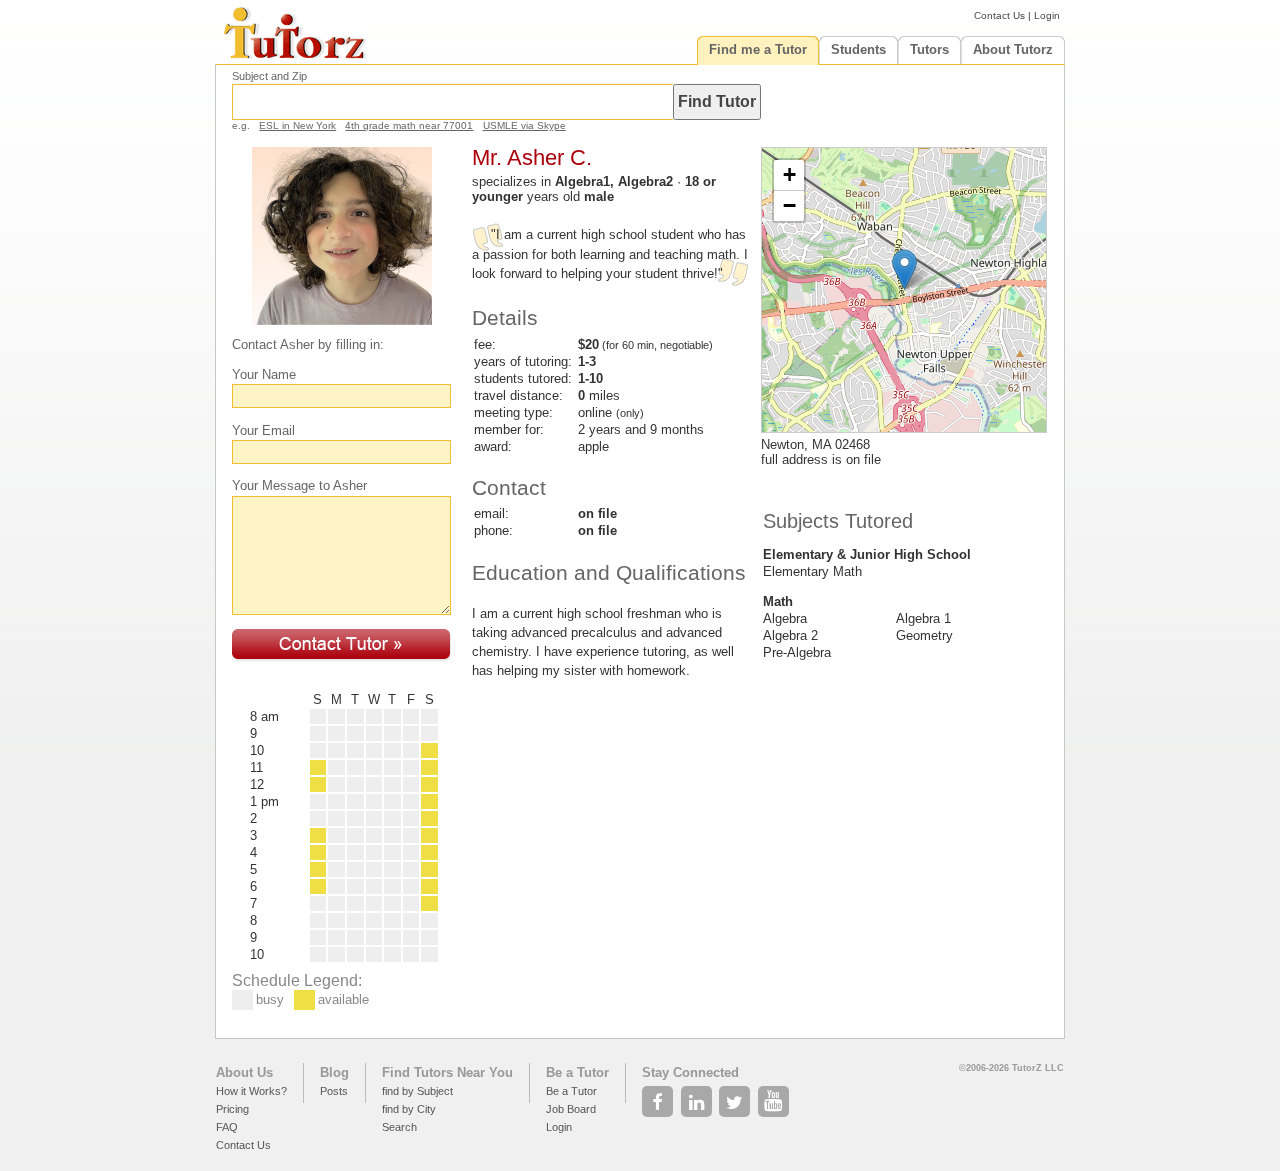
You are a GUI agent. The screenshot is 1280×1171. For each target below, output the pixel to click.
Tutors (929, 49)
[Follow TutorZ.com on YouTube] (775, 1096)
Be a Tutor (577, 1072)
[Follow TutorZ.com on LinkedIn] (698, 1096)
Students (858, 49)
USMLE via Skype (524, 125)
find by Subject (417, 1091)
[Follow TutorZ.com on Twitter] (736, 1096)
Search (399, 1127)
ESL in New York (297, 125)
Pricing (232, 1109)
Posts (334, 1091)
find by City (409, 1109)
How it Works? (251, 1091)
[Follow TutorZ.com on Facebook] (659, 1096)
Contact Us (999, 15)
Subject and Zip (269, 76)
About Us (244, 1072)
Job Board (571, 1109)
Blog (334, 1072)
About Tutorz (1013, 49)
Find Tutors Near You (447, 1072)
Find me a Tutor (758, 49)
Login (1047, 15)
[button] (904, 269)
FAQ (227, 1127)
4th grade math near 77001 (409, 125)
